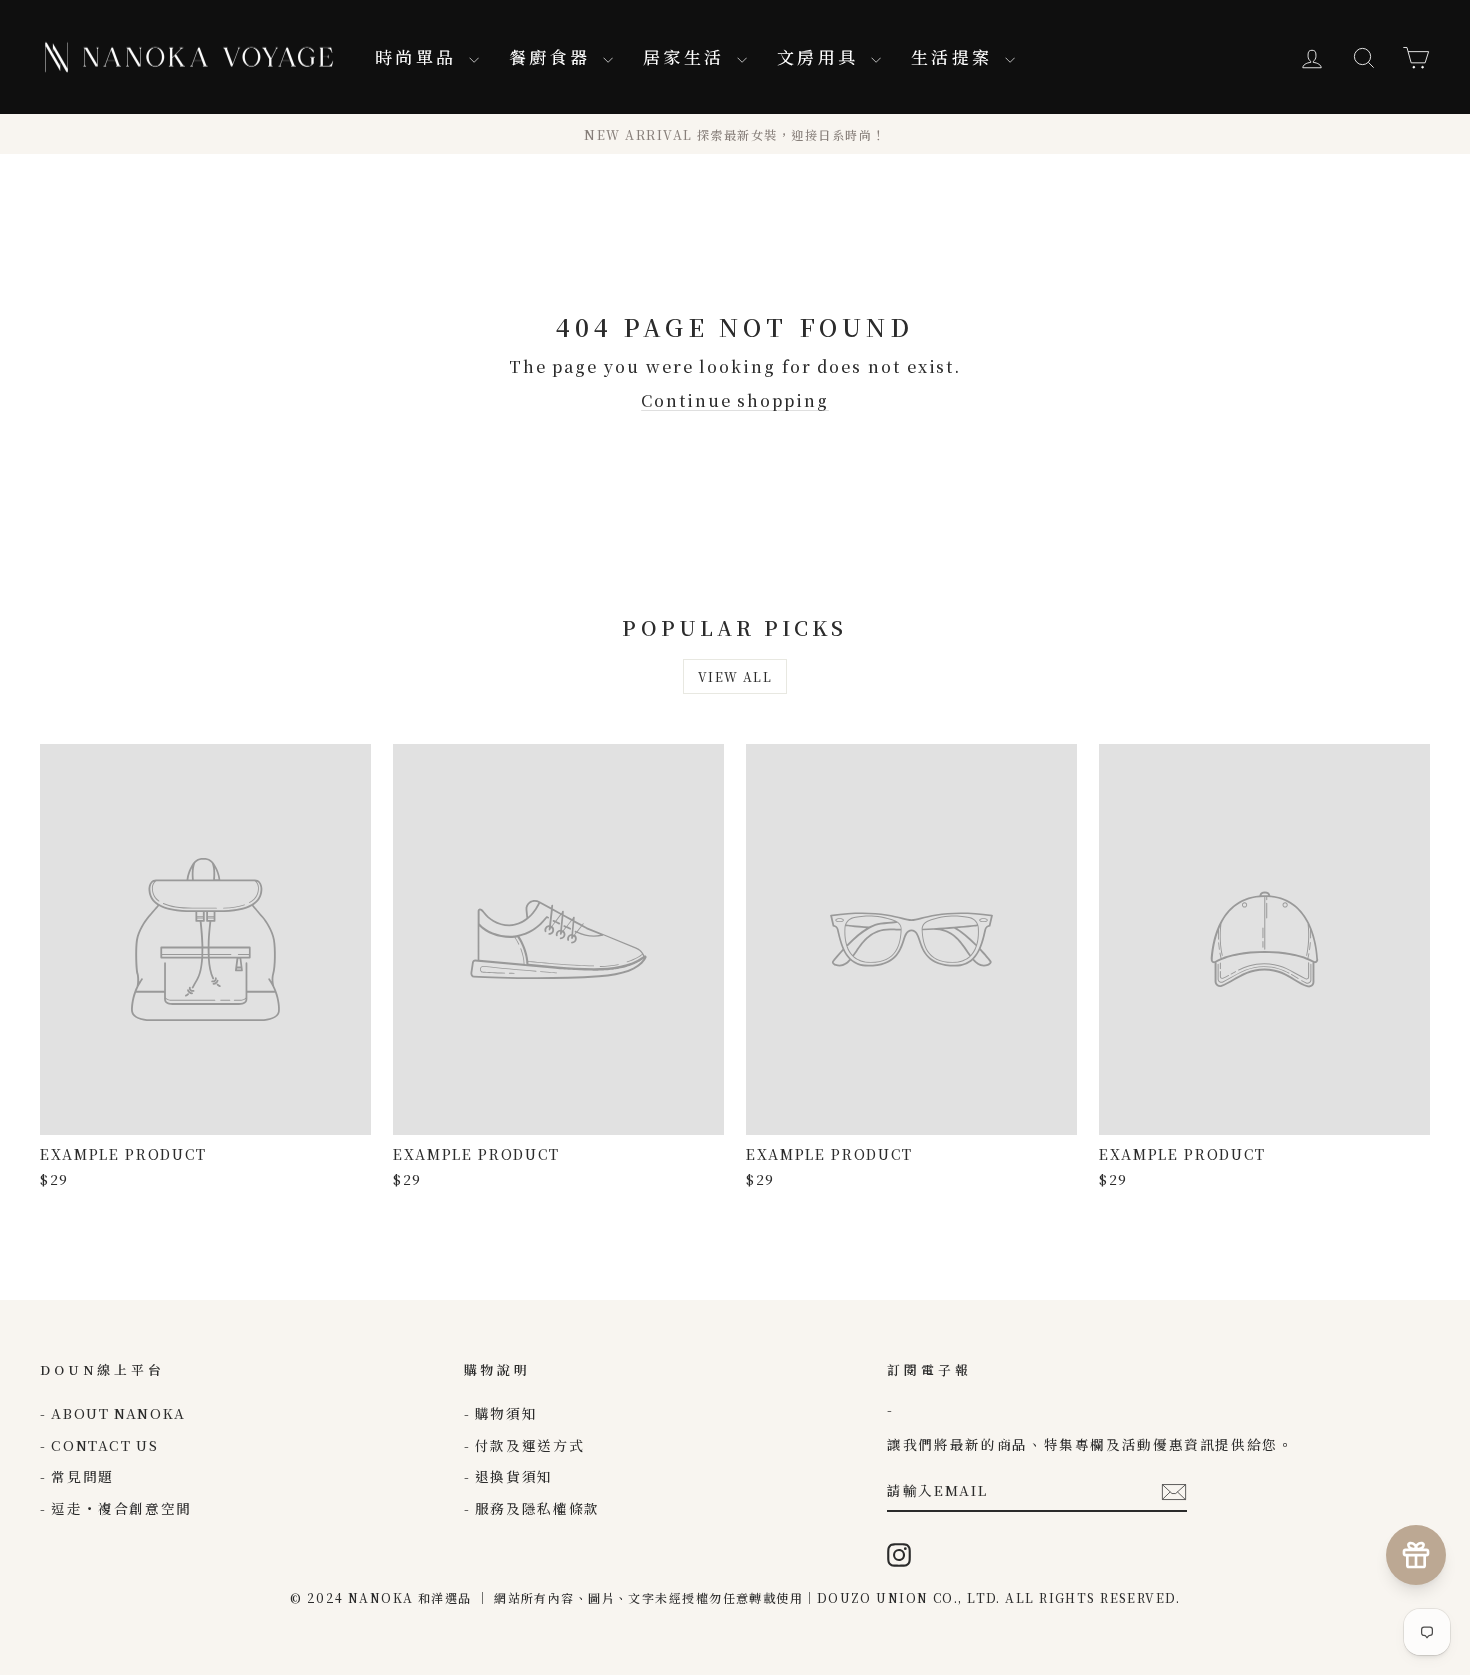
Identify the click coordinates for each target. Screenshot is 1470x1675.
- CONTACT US (99, 1445)
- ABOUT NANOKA (113, 1413)
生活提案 (955, 56)
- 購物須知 (501, 1413)
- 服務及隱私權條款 (532, 1508)
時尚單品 (419, 56)
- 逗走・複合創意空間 (116, 1508)
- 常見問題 (77, 1476)
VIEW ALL (735, 676)
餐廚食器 (553, 56)
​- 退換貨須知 (508, 1476)
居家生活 (687, 56)
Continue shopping (735, 400)
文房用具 (821, 56)
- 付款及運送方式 (524, 1445)
